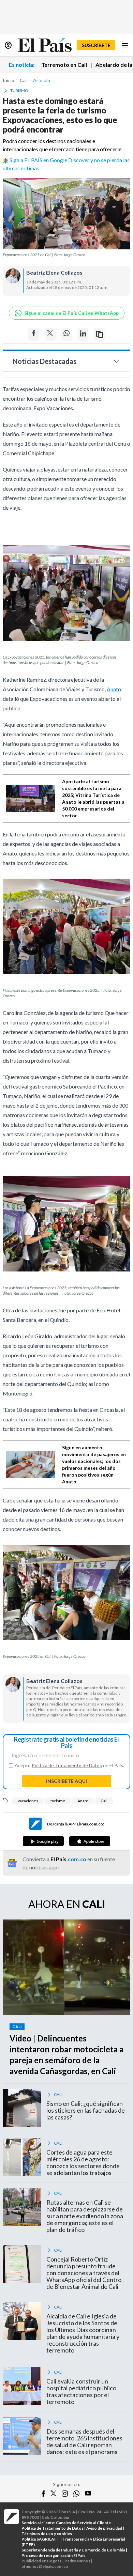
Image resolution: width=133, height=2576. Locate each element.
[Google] (43, 1841)
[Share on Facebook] (34, 334)
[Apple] (90, 1841)
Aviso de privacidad (104, 2528)
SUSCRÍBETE (96, 45)
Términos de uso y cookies (47, 2534)
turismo (58, 1801)
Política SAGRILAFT (41, 2539)
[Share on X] (50, 334)
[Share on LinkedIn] (83, 334)
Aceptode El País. (69, 1765)
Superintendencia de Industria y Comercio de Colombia (73, 2550)
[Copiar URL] (99, 334)
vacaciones (28, 1801)
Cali (104, 1801)
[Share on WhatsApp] (66, 334)
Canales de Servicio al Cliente (83, 2523)
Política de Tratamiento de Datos (67, 1765)
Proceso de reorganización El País (53, 2555)
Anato (114, 689)
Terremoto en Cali (64, 65)
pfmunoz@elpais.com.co (45, 2566)
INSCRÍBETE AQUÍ (66, 1781)
